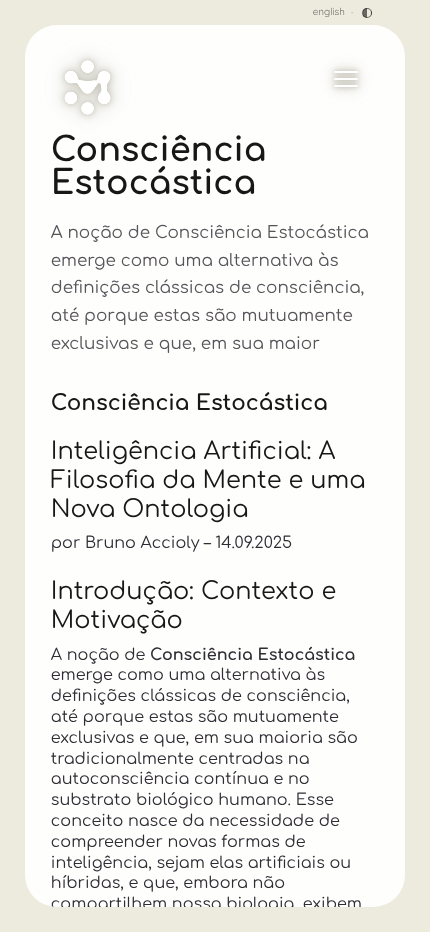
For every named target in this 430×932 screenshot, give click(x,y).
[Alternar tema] (367, 13)
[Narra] (87, 87)
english (329, 13)
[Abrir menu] (346, 79)
